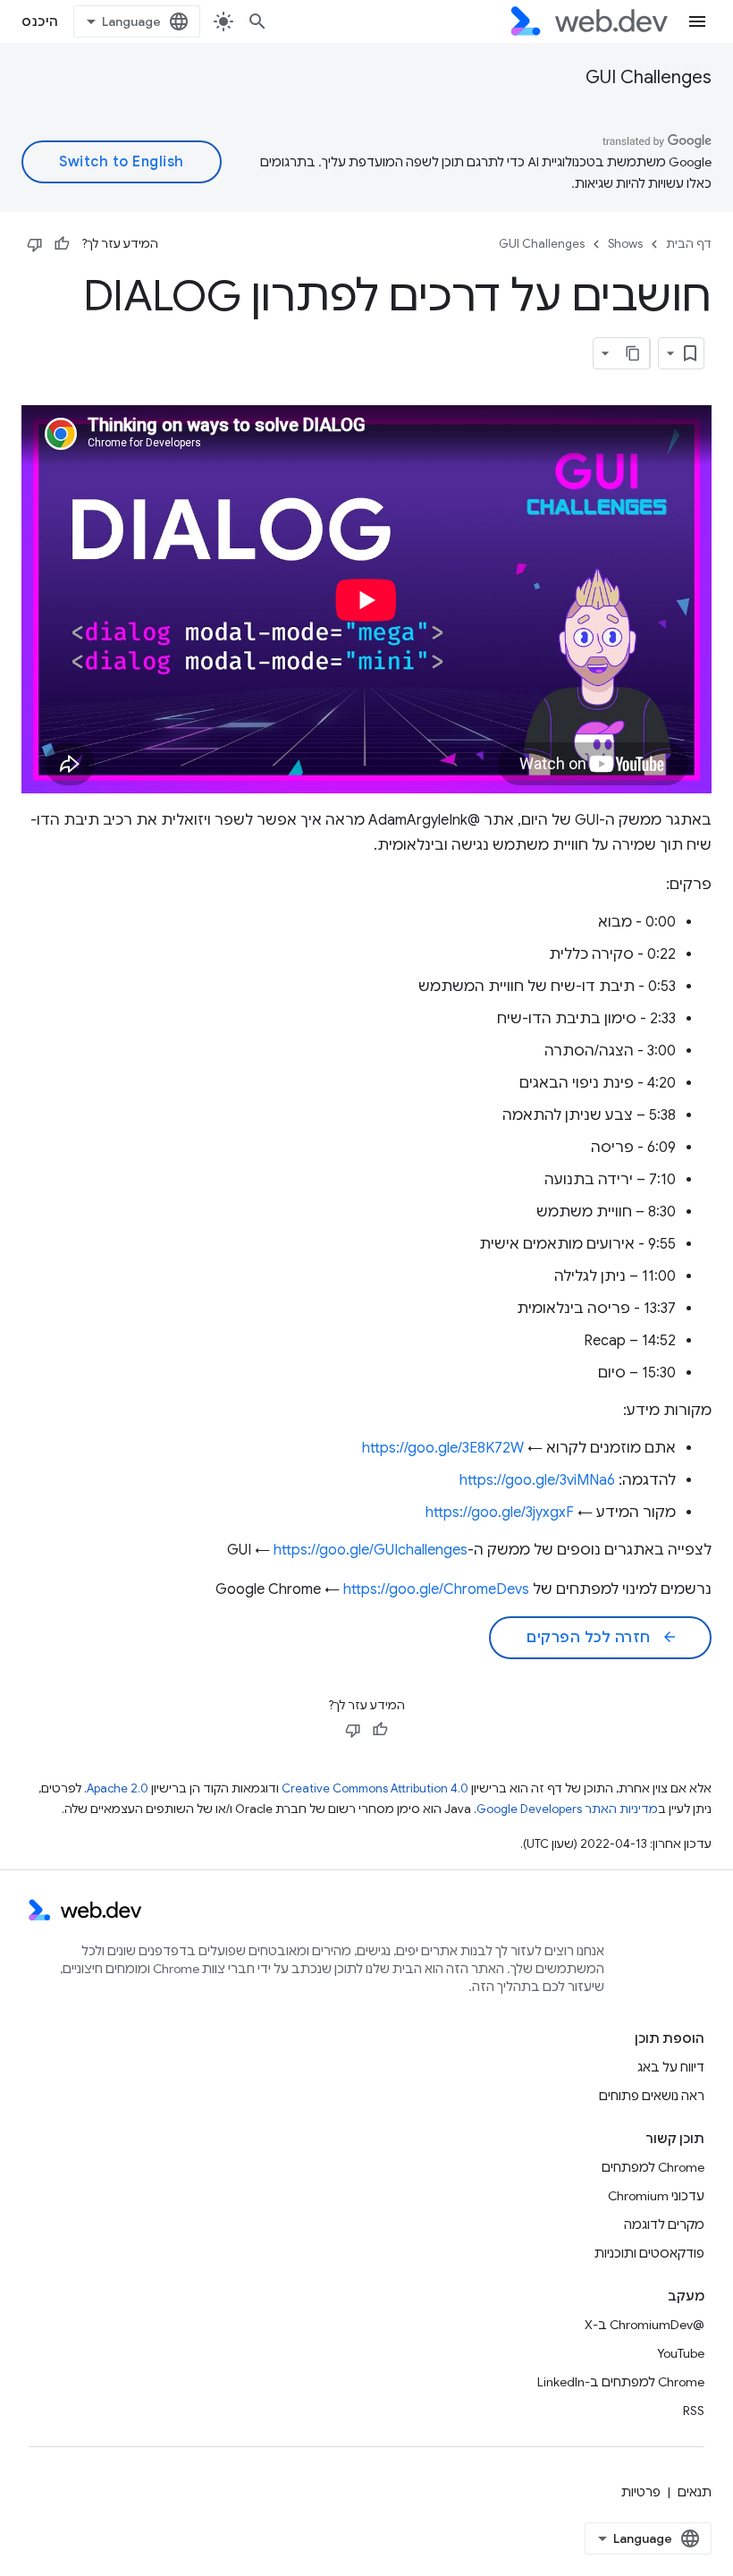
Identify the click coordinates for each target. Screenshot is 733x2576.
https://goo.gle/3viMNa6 (537, 1480)
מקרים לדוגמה (664, 2224)
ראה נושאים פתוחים (652, 2096)
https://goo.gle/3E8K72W (443, 1448)
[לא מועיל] (35, 244)
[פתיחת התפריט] (697, 21)
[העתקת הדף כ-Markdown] (634, 353)
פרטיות (641, 2492)
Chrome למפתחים (653, 2167)
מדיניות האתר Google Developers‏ (567, 1809)
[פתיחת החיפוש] (257, 21)
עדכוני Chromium (656, 2196)
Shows (625, 244)
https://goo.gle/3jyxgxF (500, 1513)
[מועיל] (62, 244)
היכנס (40, 21)
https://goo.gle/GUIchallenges (371, 1550)
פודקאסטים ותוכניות (649, 2253)
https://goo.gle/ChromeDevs (436, 1589)
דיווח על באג (671, 2067)
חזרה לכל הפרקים (602, 1638)
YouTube (681, 2353)
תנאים (695, 2492)
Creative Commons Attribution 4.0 (375, 1788)
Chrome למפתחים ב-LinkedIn (621, 2382)
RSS (694, 2411)
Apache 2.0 (118, 1788)
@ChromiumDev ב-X (645, 2325)
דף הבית (689, 244)
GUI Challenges (649, 77)
